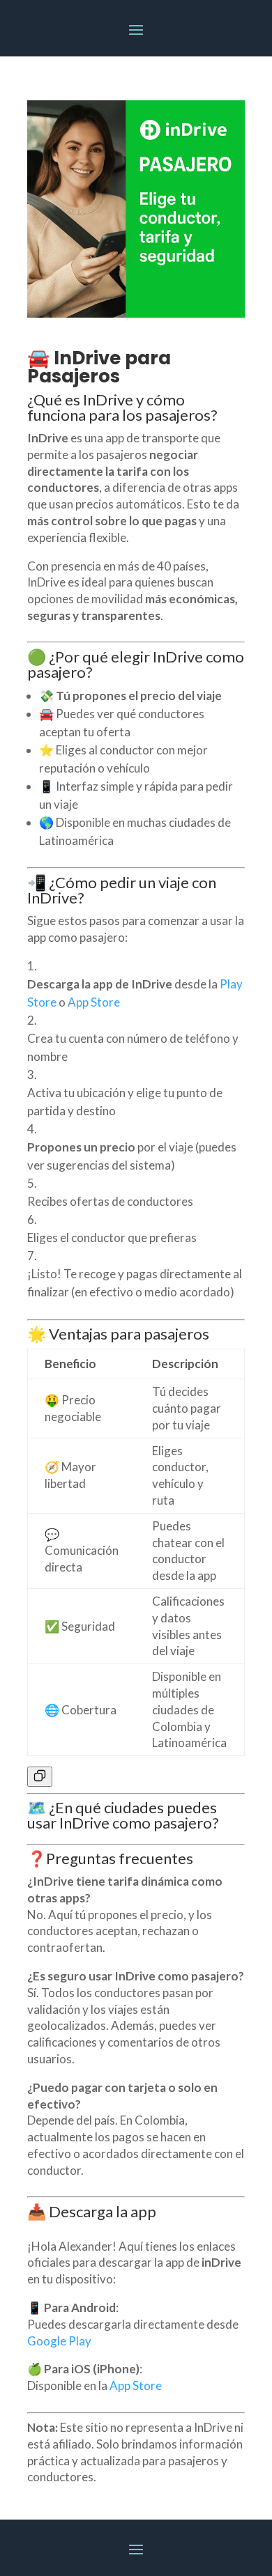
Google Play (59, 2341)
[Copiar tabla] (40, 1777)
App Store (136, 2385)
